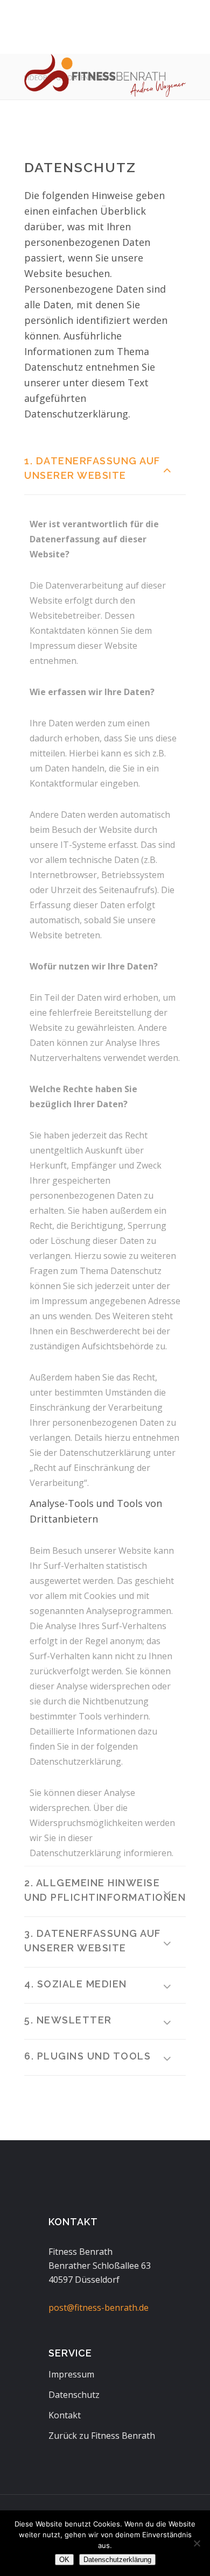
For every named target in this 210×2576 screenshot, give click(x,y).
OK (64, 2560)
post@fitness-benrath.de (99, 2308)
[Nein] (197, 2543)
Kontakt (65, 2415)
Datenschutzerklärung (117, 2560)
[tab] (105, 470)
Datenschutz (74, 2395)
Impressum (71, 2374)
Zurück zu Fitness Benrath (102, 2436)
